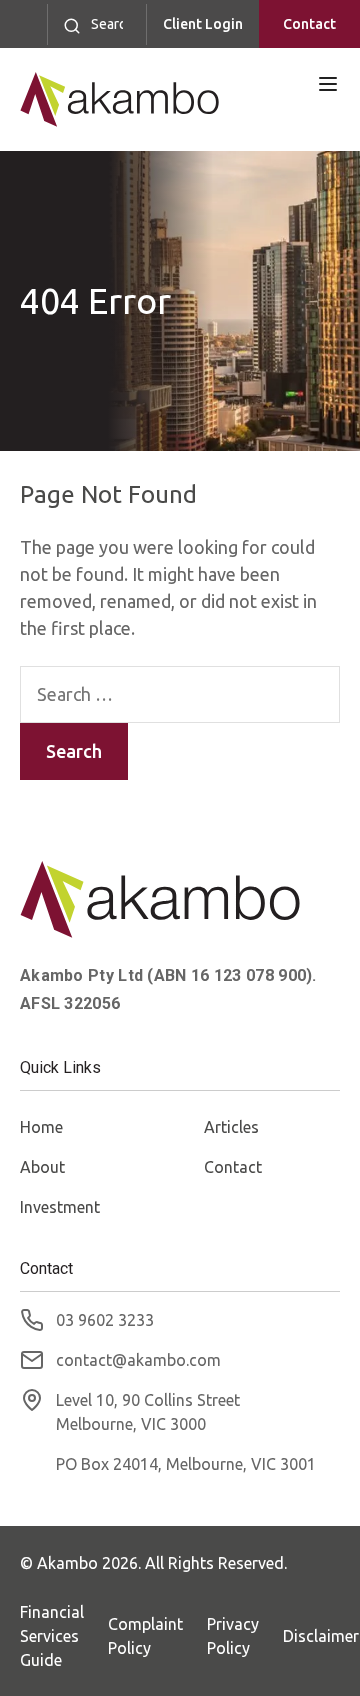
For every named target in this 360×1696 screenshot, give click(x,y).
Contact (309, 24)
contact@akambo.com (138, 1360)
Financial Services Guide (52, 1636)
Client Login (203, 24)
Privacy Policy (233, 1636)
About (42, 1167)
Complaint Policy (145, 1636)
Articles (231, 1127)
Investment (60, 1207)
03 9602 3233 (105, 1320)
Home (41, 1127)
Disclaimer (321, 1636)
